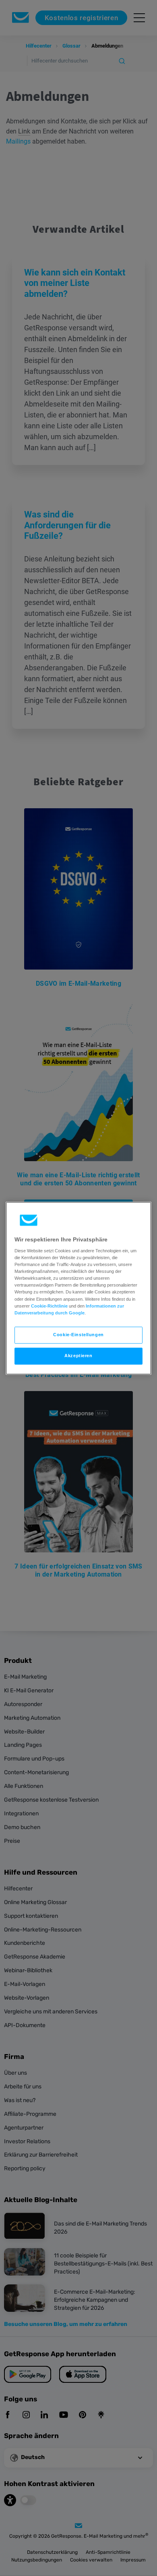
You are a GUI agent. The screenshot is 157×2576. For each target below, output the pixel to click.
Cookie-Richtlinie (49, 1306)
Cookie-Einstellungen (78, 1335)
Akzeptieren (78, 1356)
